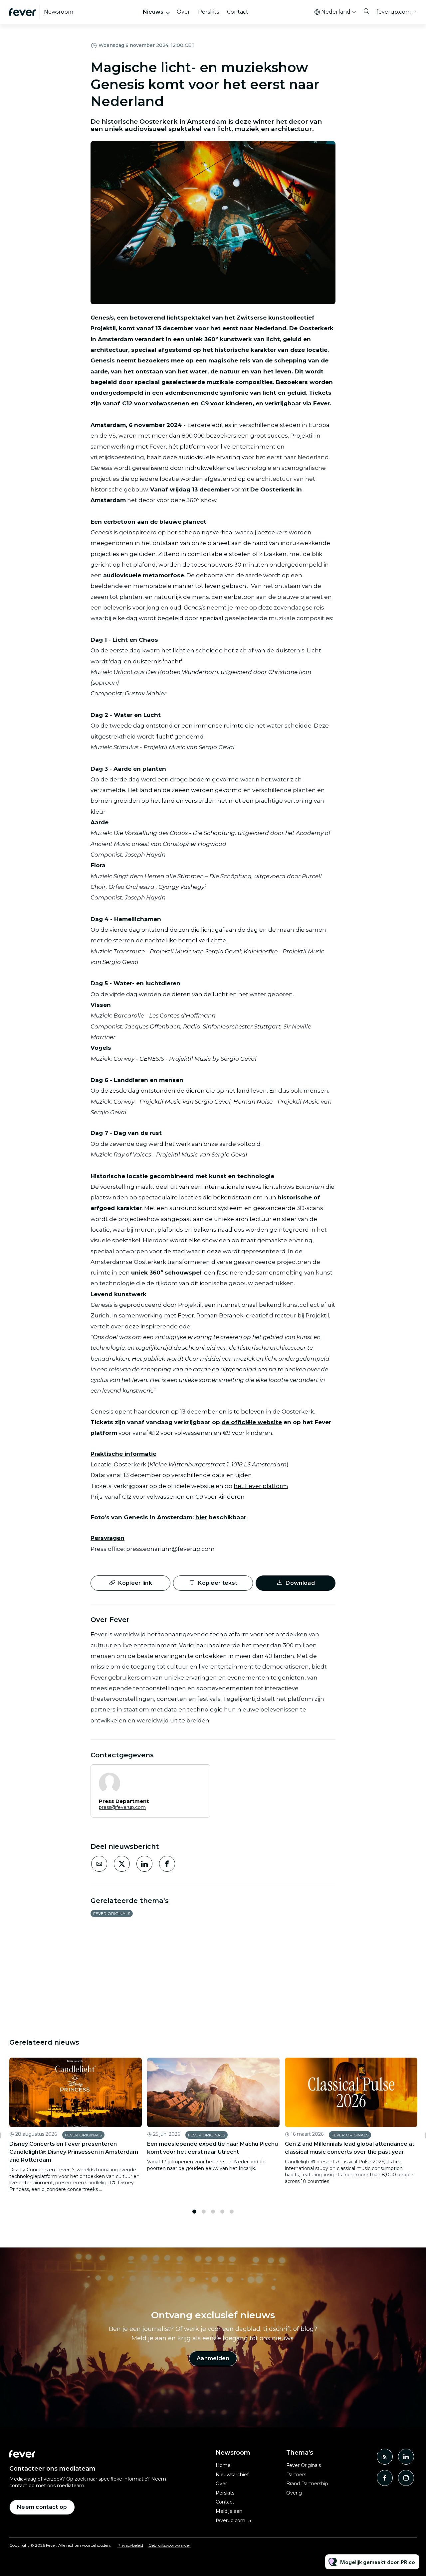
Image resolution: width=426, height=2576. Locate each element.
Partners (296, 2475)
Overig (294, 2493)
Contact (238, 12)
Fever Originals (112, 1913)
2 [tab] (204, 2212)
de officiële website (252, 1422)
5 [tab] (232, 2212)
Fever (158, 447)
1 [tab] (194, 2212)
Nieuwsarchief (232, 2475)
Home (223, 2465)
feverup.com (394, 12)
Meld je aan (229, 2511)
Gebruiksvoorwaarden (170, 2545)
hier (201, 1517)
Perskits (209, 12)
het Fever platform (261, 1486)
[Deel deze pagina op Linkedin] (144, 1864)
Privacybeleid (130, 2545)
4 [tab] (222, 2212)
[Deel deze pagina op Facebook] (167, 1864)
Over (183, 12)
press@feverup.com (122, 1807)
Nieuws (153, 12)
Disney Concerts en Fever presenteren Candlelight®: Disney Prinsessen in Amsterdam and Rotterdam (74, 2152)
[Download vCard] (198, 1776)
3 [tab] (213, 2212)
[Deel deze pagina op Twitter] (122, 1864)
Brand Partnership (307, 2484)
